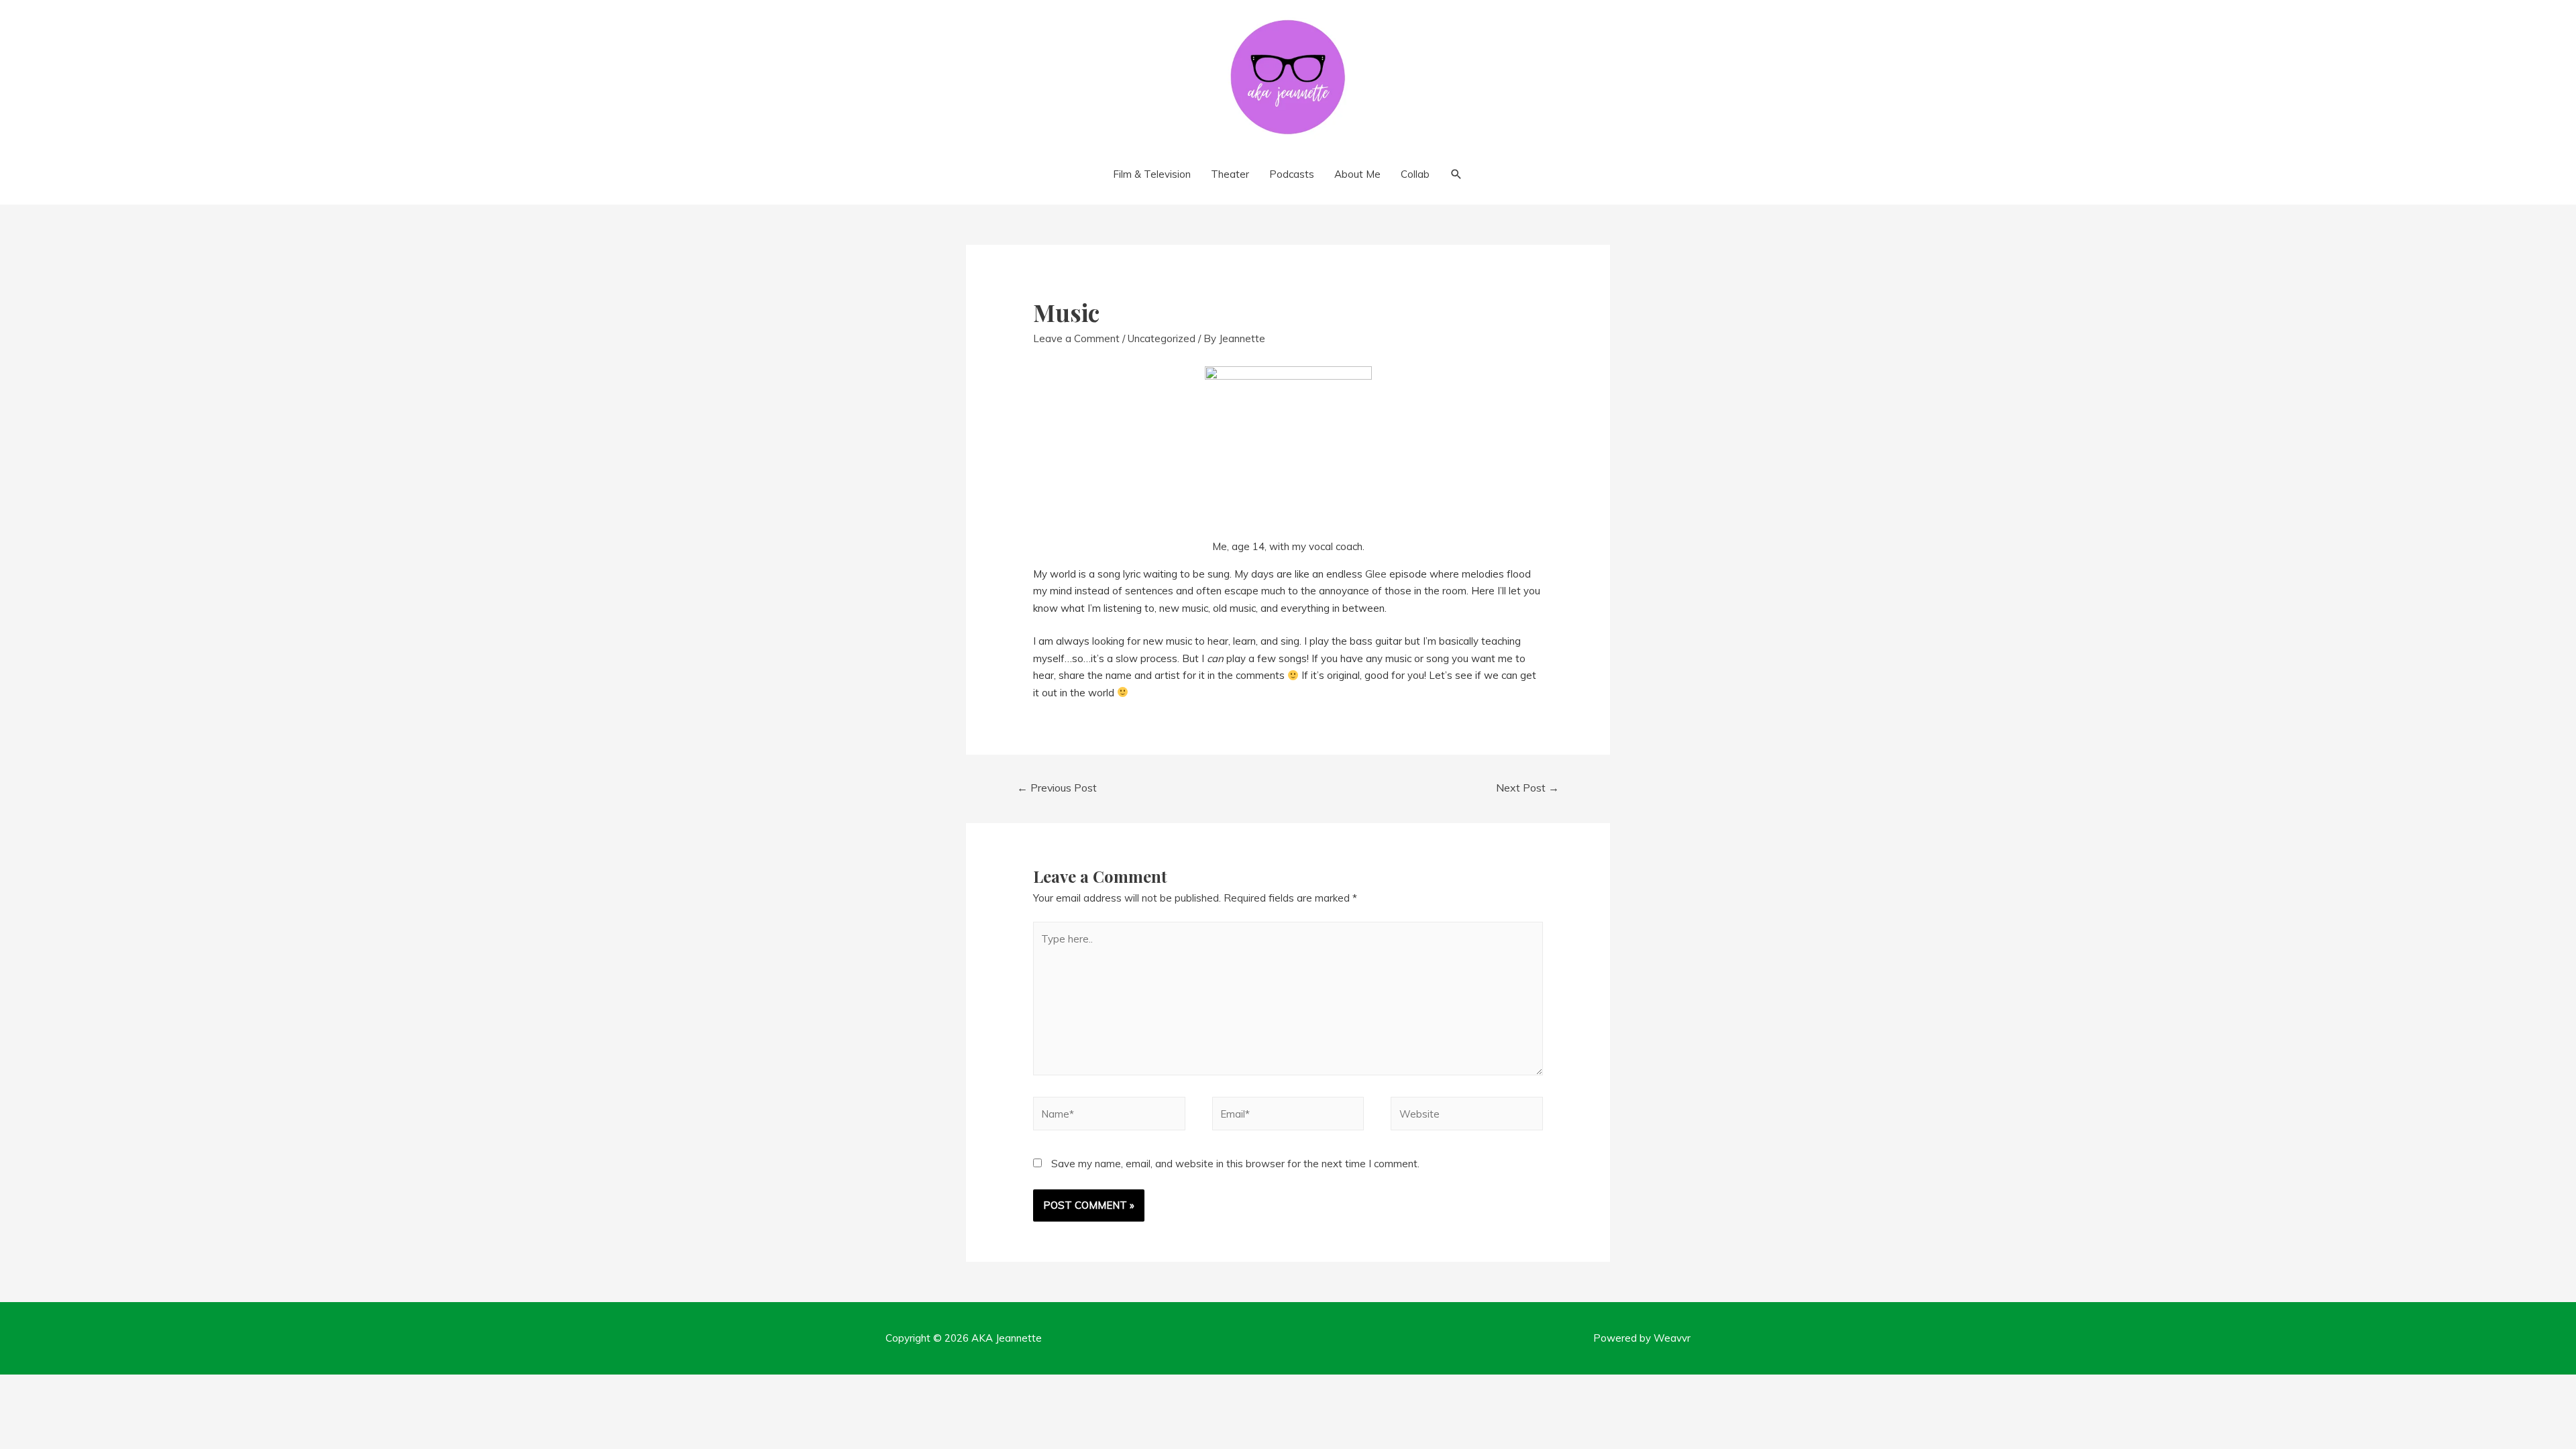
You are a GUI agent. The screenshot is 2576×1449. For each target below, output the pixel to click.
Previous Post (1057, 788)
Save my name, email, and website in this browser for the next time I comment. (1235, 1164)
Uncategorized (1162, 338)
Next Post (1527, 788)
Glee (1377, 574)
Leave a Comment (1076, 338)
